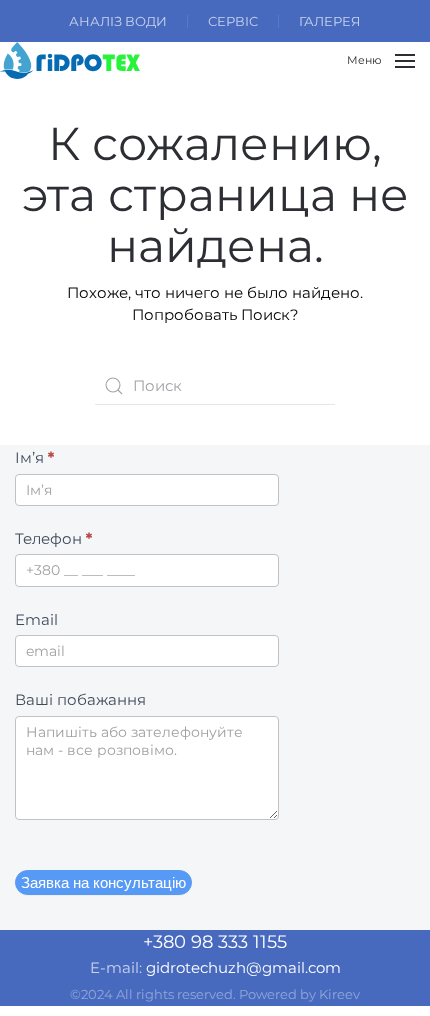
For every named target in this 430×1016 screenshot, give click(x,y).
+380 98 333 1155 (215, 942)
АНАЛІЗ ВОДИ (118, 21)
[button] (381, 61)
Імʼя (34, 457)
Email (36, 619)
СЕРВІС (233, 21)
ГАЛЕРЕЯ (330, 21)
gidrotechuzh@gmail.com (243, 967)
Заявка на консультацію (103, 882)
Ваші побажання (80, 699)
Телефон (53, 538)
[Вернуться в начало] (70, 60)
